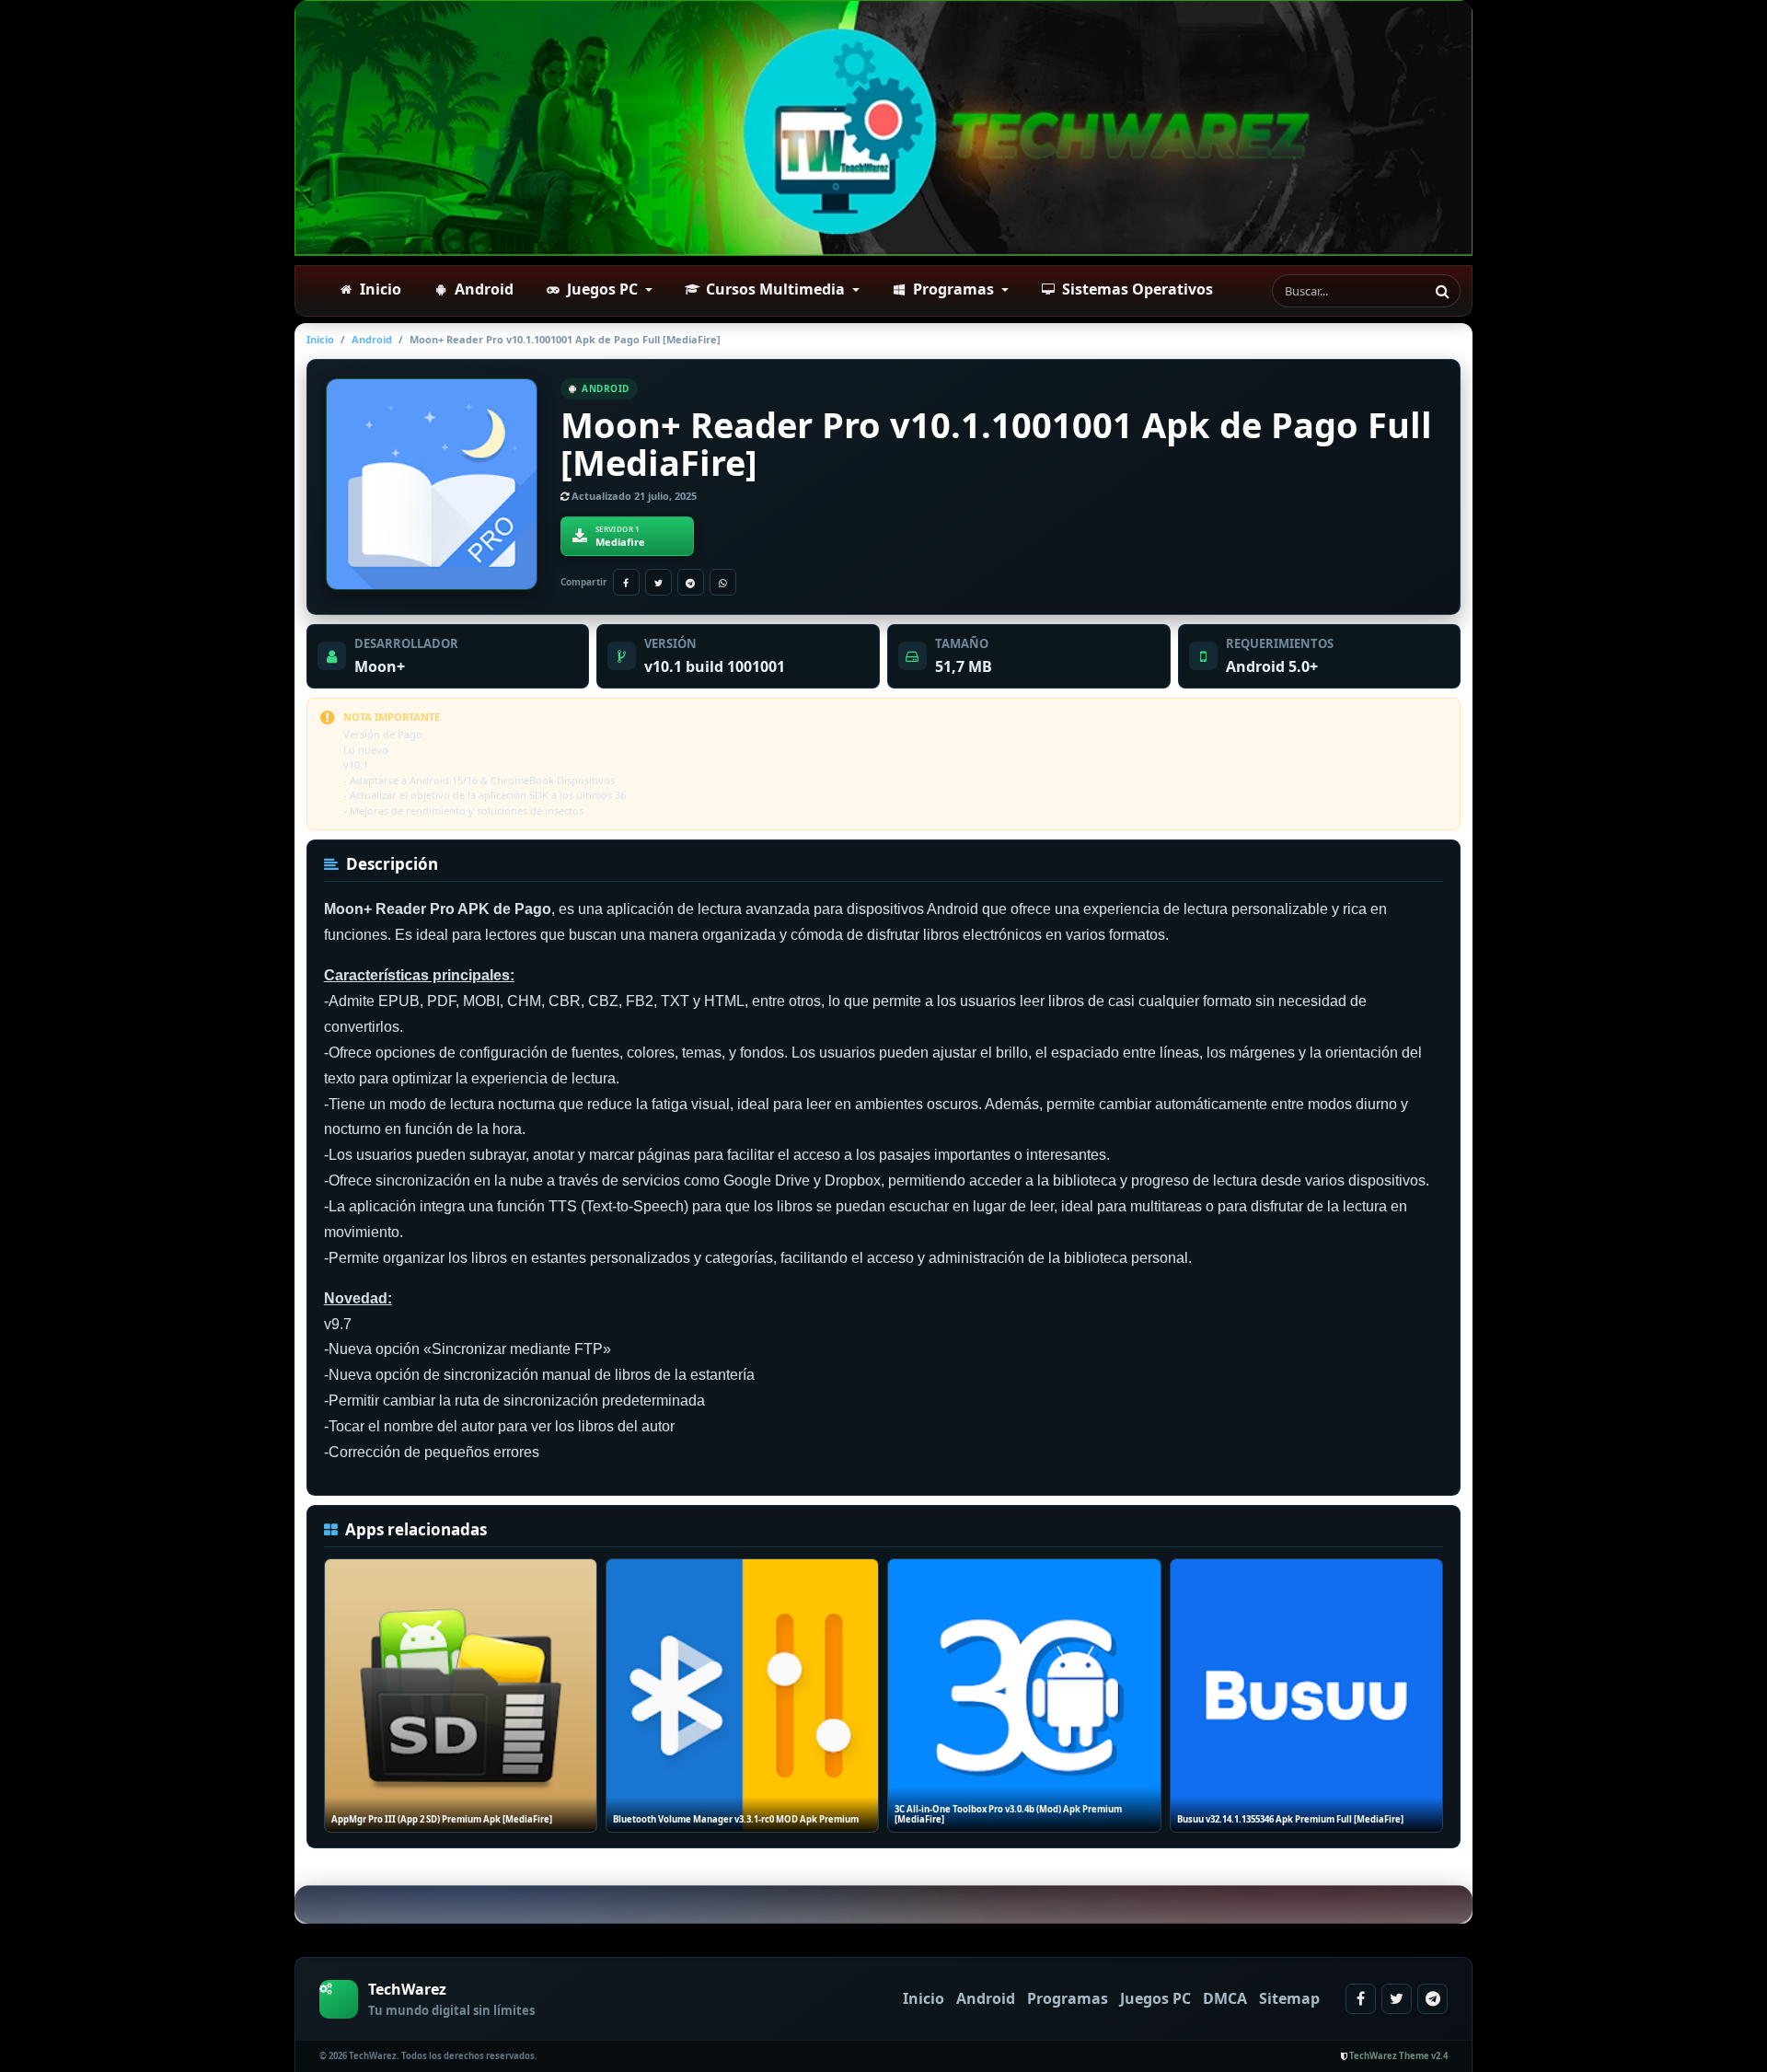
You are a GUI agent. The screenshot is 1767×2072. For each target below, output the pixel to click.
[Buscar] (1442, 291)
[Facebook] (626, 582)
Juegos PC (1155, 1998)
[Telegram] (691, 582)
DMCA (1225, 1998)
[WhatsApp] (723, 582)
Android (372, 339)
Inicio (320, 339)
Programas (1068, 1998)
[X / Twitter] (658, 582)
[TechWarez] (883, 128)
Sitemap (1289, 1998)
